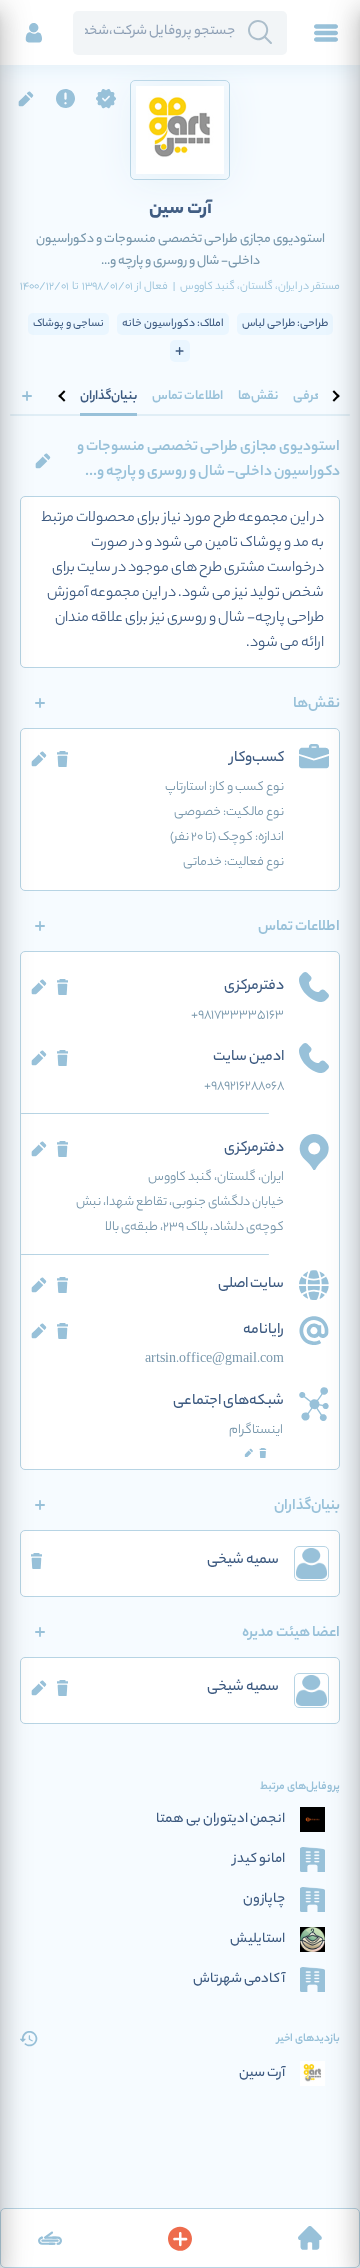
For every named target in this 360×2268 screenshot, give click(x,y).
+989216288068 (244, 1086)
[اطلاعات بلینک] (50, 2238)
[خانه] (310, 2238)
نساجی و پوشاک (68, 324)
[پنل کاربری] (34, 33)
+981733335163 (237, 1015)
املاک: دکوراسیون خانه (173, 324)
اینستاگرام (256, 1430)
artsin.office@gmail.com (214, 1359)
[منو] (326, 33)
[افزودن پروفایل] (180, 2238)
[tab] (311, 396)
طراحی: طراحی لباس (285, 324)
